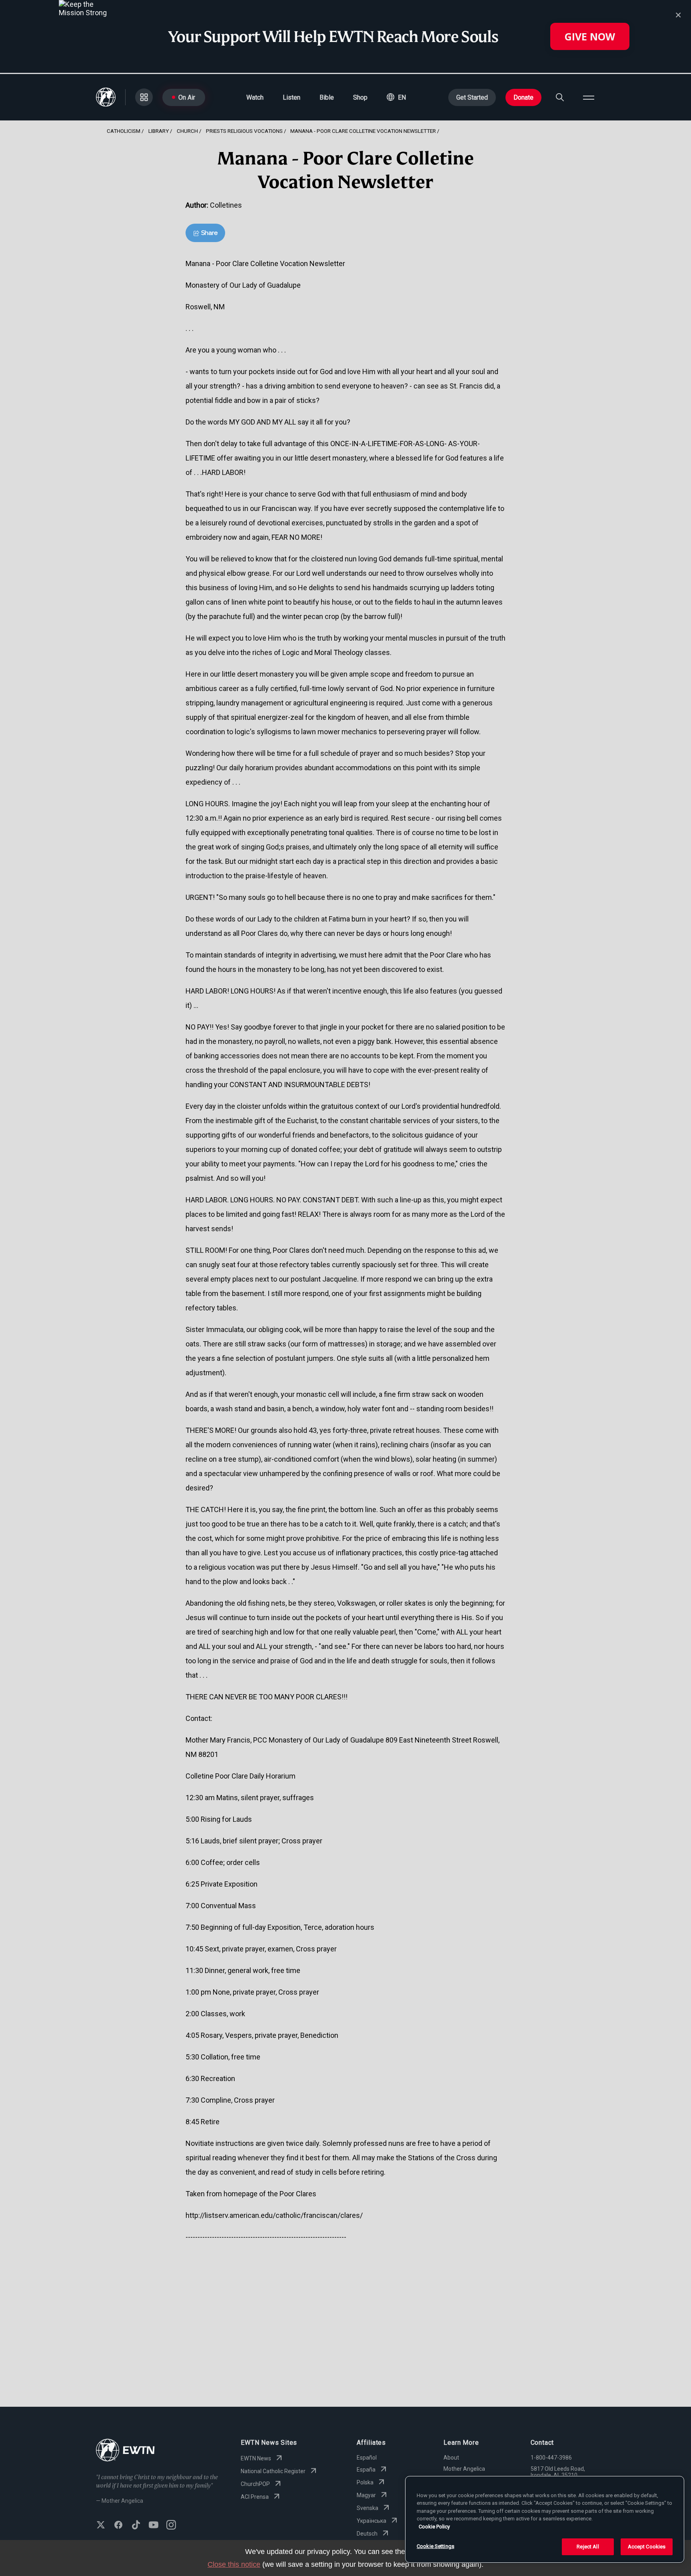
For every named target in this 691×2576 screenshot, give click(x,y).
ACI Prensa (255, 2497)
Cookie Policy (434, 2527)
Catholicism (124, 131)
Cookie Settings (435, 2546)
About (451, 2458)
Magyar (366, 2495)
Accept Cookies (647, 2547)
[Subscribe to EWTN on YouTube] (154, 2526)
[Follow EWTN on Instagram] (171, 2526)
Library (159, 131)
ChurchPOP (255, 2484)
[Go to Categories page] (144, 97)
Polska (365, 2482)
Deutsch (367, 2534)
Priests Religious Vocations (244, 131)
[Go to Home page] (125, 2451)
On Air (187, 97)
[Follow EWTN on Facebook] (118, 2526)
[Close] (678, 15)
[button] (396, 97)
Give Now (590, 36)
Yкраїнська (371, 2521)
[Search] (560, 97)
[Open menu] (589, 97)
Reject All (588, 2547)
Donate (523, 97)
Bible (327, 97)
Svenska (367, 2508)
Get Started (472, 97)
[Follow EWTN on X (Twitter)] (101, 2526)
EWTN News (256, 2458)
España (366, 2470)
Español (367, 2458)
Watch (255, 97)
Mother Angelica (464, 2469)
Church (187, 131)
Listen (292, 97)
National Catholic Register (273, 2471)
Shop (360, 97)
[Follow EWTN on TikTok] (136, 2526)
